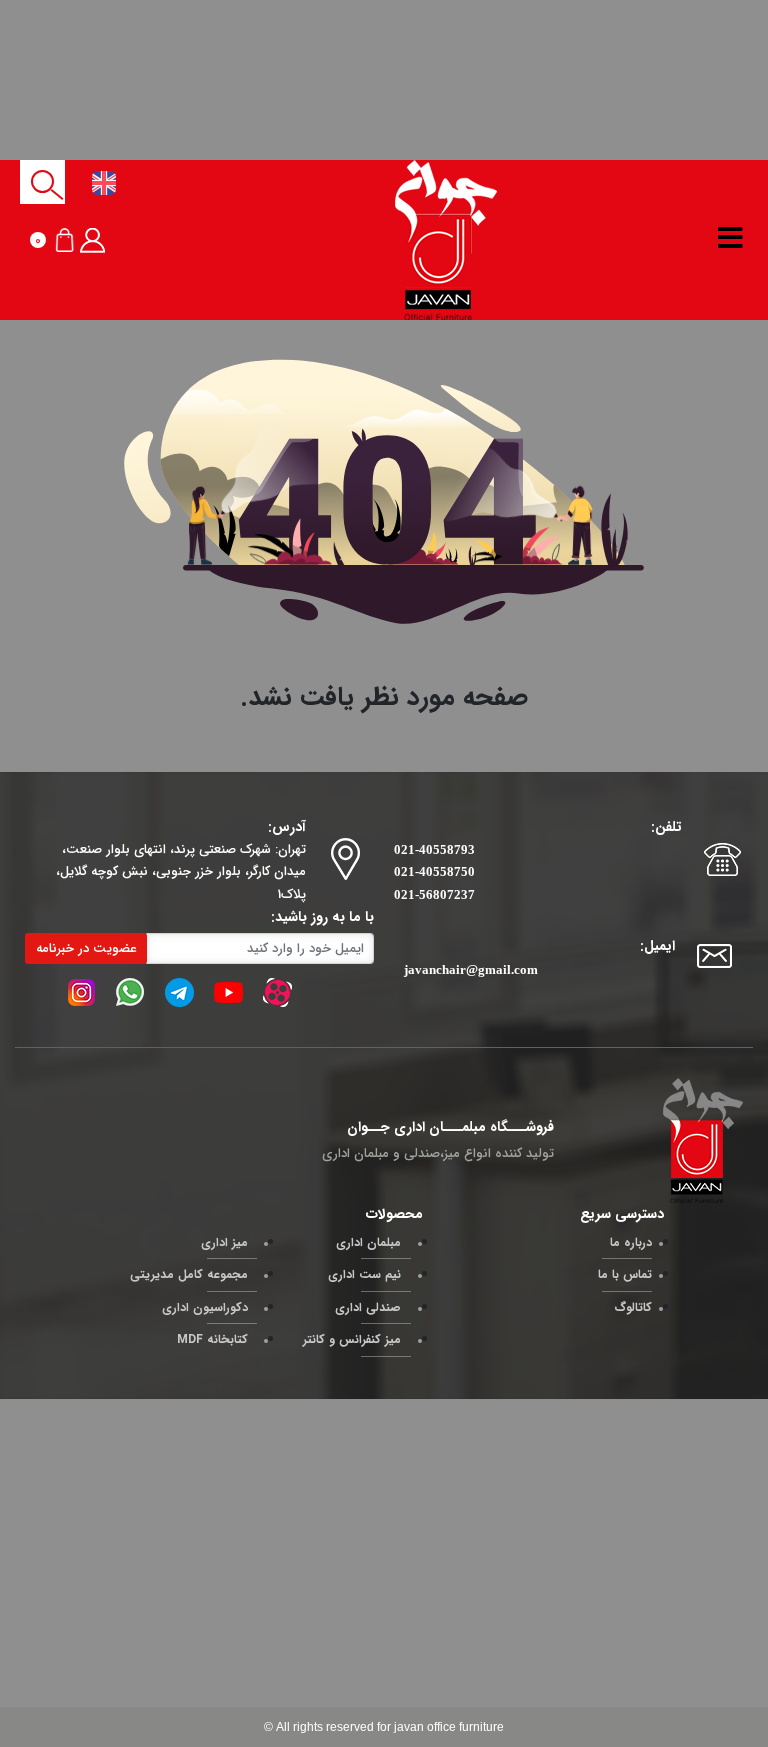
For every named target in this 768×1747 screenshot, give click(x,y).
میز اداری (224, 1242)
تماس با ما (625, 1274)
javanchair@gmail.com (471, 969)
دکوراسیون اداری (205, 1307)
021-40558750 (434, 871)
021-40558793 (434, 849)
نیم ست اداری (364, 1274)
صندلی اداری (368, 1307)
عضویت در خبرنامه (86, 948)
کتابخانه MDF (212, 1339)
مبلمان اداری (368, 1242)
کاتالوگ (633, 1307)
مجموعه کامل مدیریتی (189, 1274)
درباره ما (631, 1242)
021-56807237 (434, 894)
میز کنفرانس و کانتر (352, 1339)
